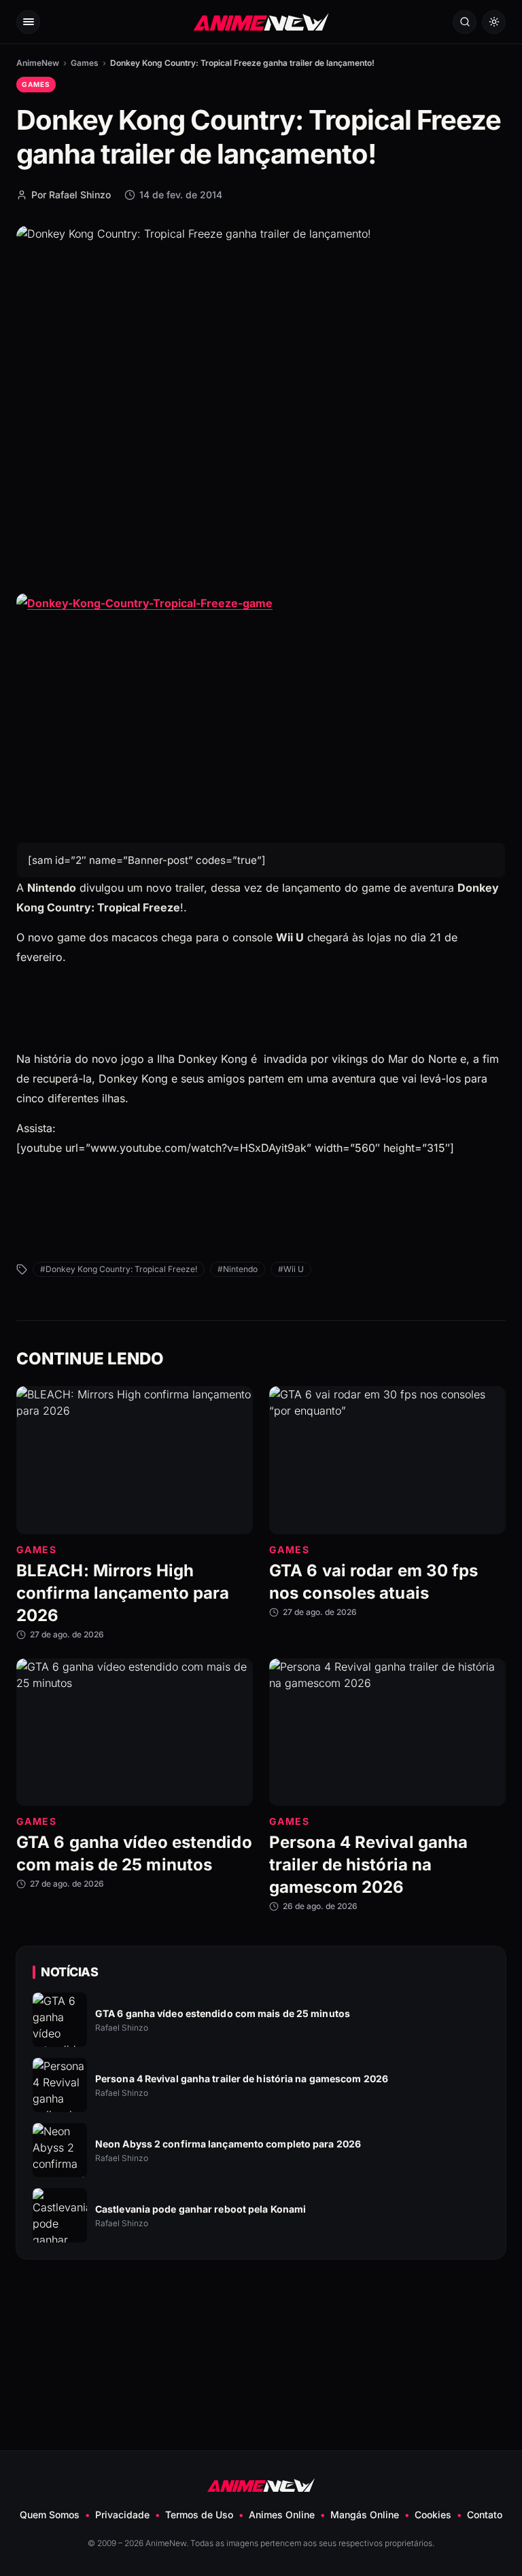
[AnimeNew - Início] (261, 21)
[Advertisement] (261, 2322)
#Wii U (291, 1269)
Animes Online (282, 2515)
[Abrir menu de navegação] (28, 22)
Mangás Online (365, 2515)
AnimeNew (38, 63)
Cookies (433, 2515)
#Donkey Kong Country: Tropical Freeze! (119, 1269)
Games (85, 63)
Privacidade (122, 2515)
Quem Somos (50, 2515)
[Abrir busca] (465, 22)
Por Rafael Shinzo (71, 195)
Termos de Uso (199, 2515)
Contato (485, 2515)
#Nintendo (238, 1269)
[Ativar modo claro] (494, 22)
